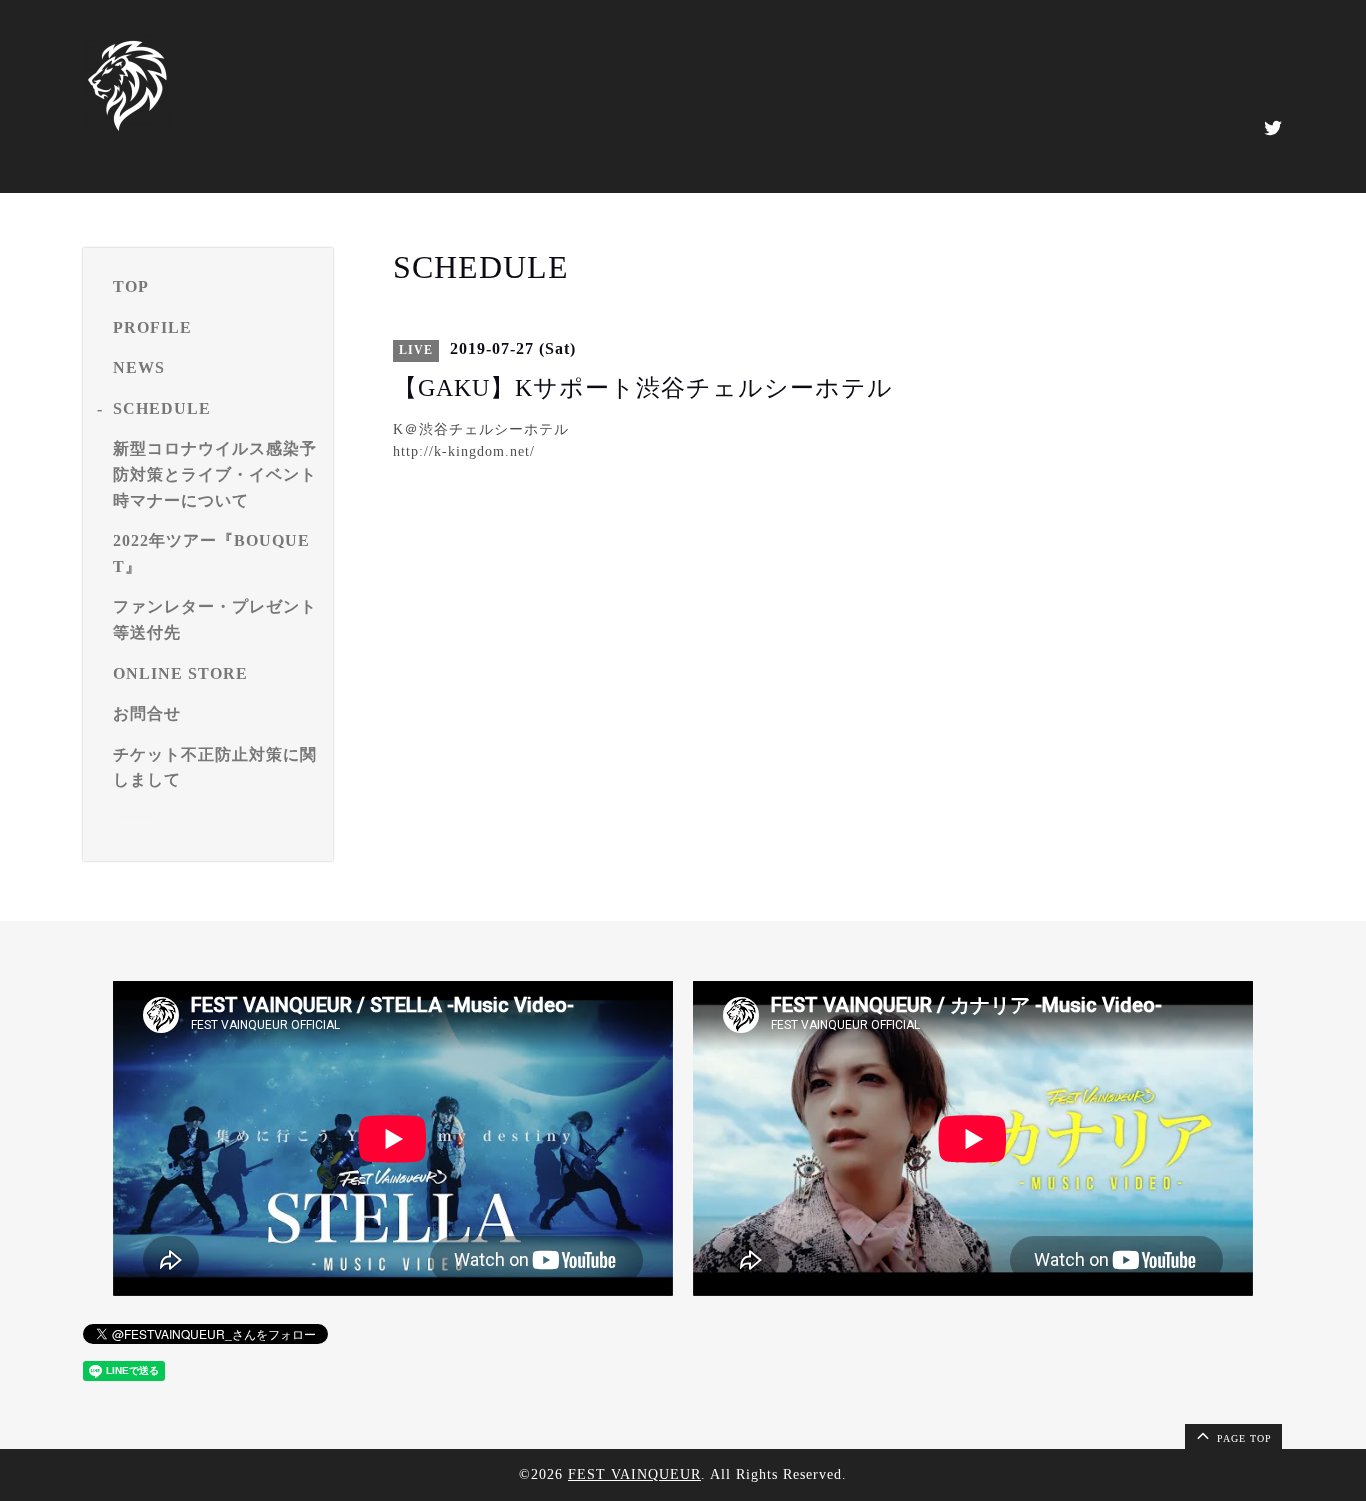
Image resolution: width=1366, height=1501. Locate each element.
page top (1242, 1438)
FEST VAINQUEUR (634, 1474)
